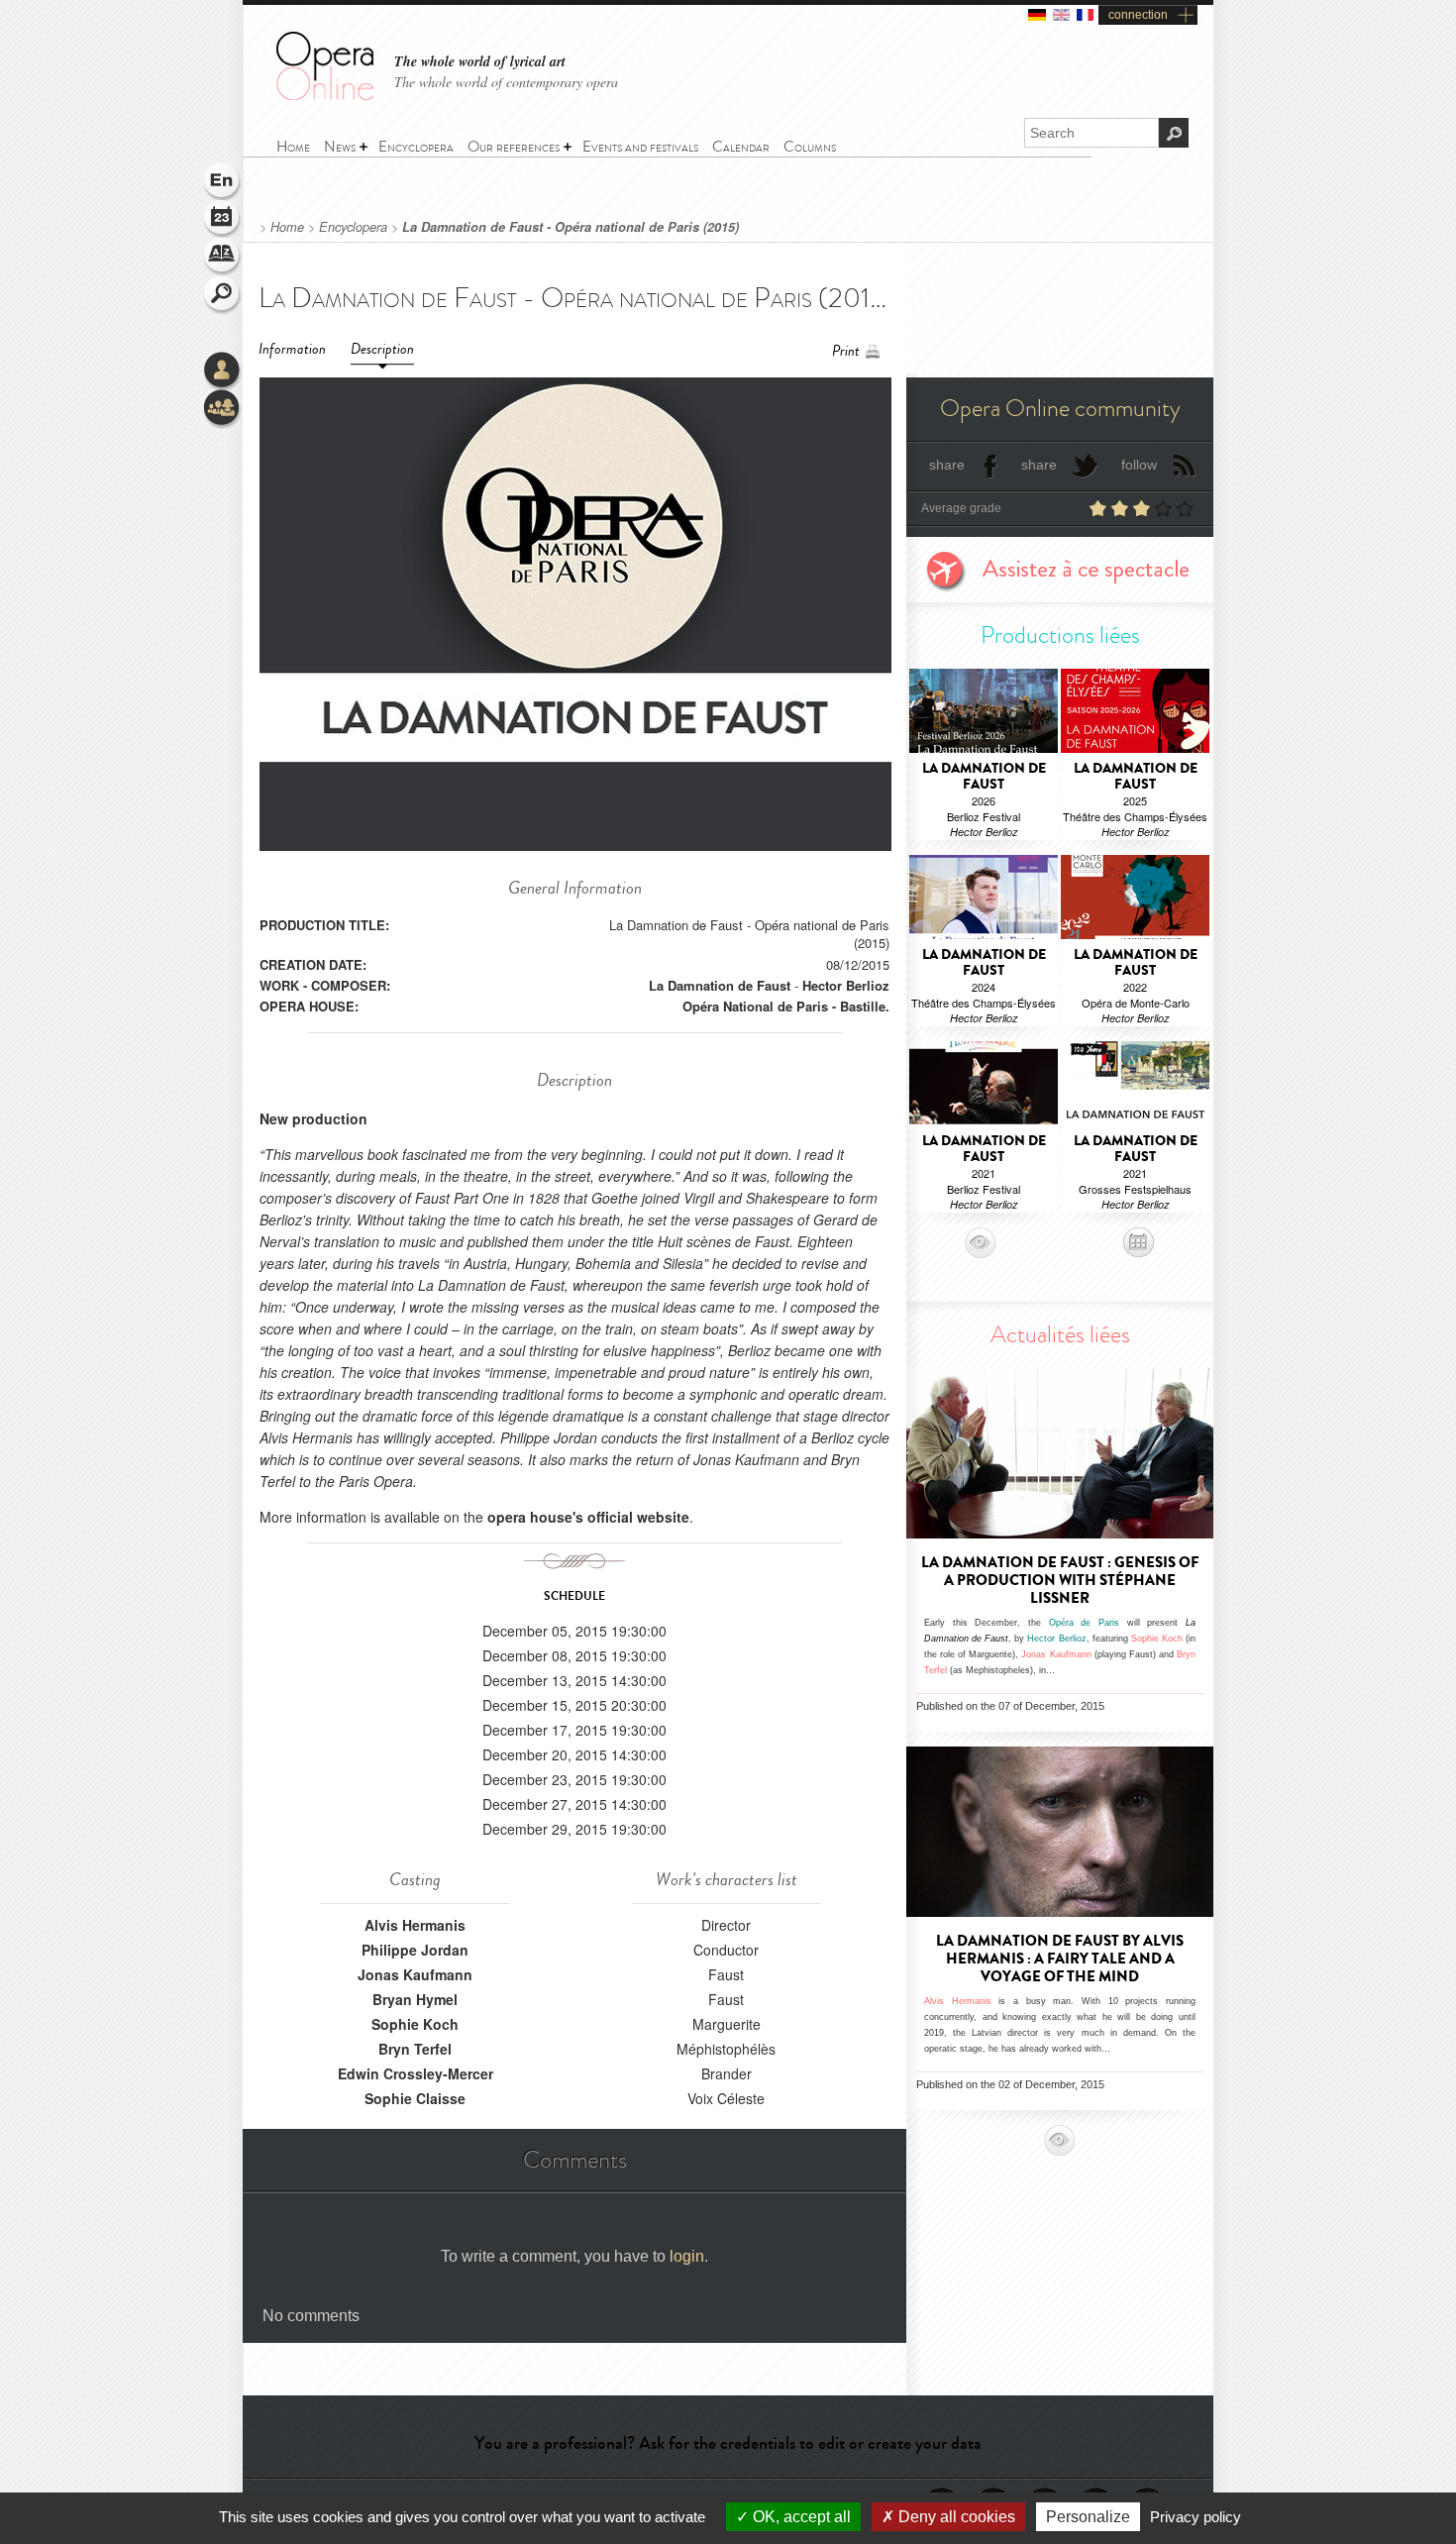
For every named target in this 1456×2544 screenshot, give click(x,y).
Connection (223, 371)
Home (287, 227)
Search (223, 295)
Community (223, 409)
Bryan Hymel (415, 1999)
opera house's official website (588, 1517)
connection (1138, 15)
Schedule (223, 220)
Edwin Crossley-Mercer (416, 2073)
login (687, 2256)
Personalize (1088, 2517)
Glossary (223, 258)
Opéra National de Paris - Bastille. (786, 1006)
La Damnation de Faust (720, 985)
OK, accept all (800, 2517)
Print (846, 351)
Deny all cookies (955, 2517)
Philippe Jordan (415, 1950)
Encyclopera (353, 227)
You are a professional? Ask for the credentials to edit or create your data (728, 2443)
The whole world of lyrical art (480, 62)
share (947, 465)
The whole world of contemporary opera (506, 82)
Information (292, 349)
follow (1139, 465)
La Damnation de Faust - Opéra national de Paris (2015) (571, 227)
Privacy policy (1196, 2517)
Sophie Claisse (415, 2098)
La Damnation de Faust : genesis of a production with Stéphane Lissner (1060, 1580)
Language (223, 182)
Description (382, 349)
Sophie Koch (415, 2024)
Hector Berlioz (846, 985)
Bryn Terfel (415, 2049)
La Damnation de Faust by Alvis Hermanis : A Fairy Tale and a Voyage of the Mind (1060, 1959)
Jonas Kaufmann (415, 1974)
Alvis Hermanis (415, 1925)
